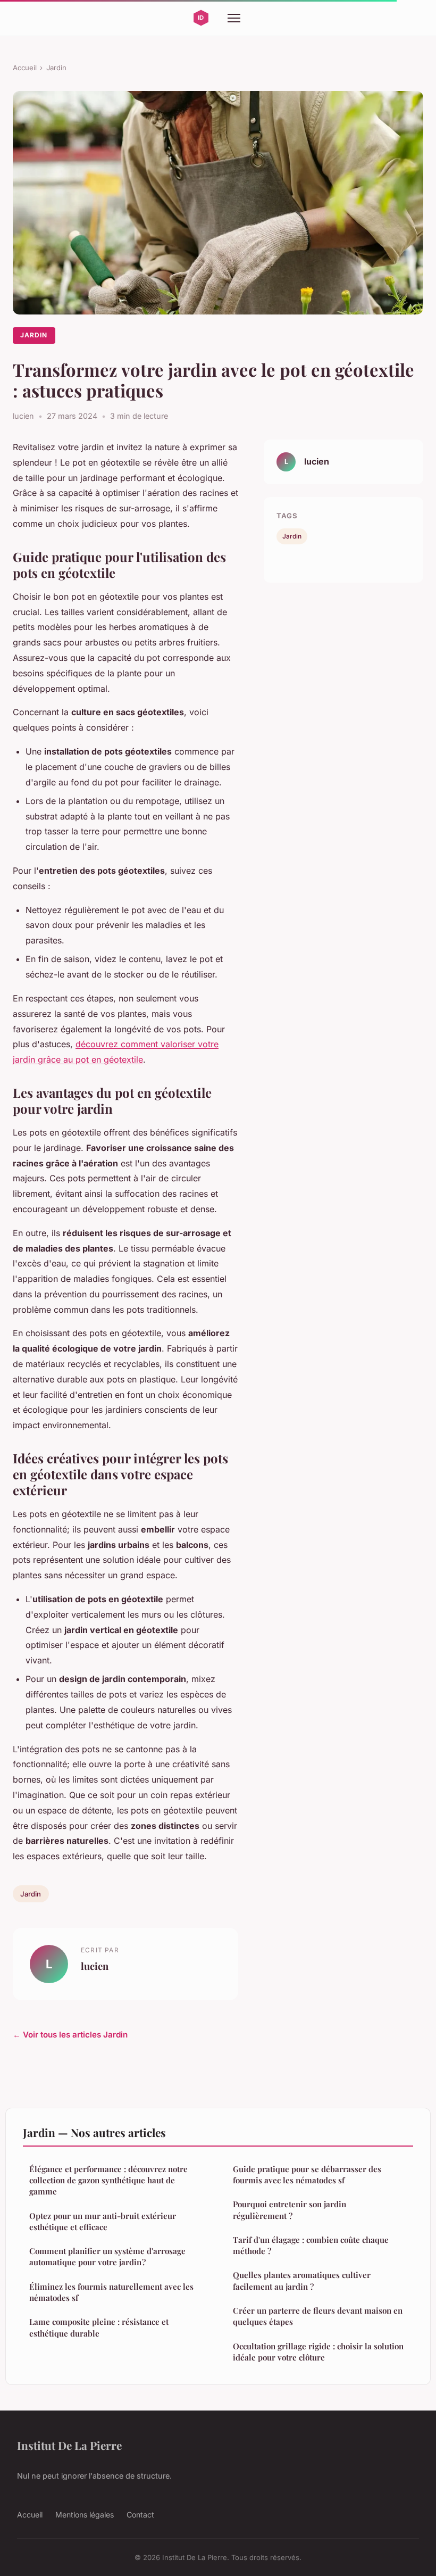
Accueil (25, 68)
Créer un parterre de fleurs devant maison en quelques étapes (318, 2316)
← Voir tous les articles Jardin (70, 2035)
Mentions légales (85, 2515)
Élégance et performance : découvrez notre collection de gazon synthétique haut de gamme (108, 2180)
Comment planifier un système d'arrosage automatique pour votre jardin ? (107, 2256)
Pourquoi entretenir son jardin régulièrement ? (290, 2210)
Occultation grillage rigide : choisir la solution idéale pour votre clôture (318, 2352)
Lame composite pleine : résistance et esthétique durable (99, 2327)
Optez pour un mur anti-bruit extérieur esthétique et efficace (103, 2221)
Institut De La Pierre (69, 2445)
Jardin (56, 68)
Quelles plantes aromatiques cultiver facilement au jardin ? (302, 2280)
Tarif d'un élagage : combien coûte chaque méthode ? (311, 2245)
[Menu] (234, 18)
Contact (140, 2515)
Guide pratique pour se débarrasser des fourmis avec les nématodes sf (307, 2175)
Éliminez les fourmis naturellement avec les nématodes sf (111, 2292)
